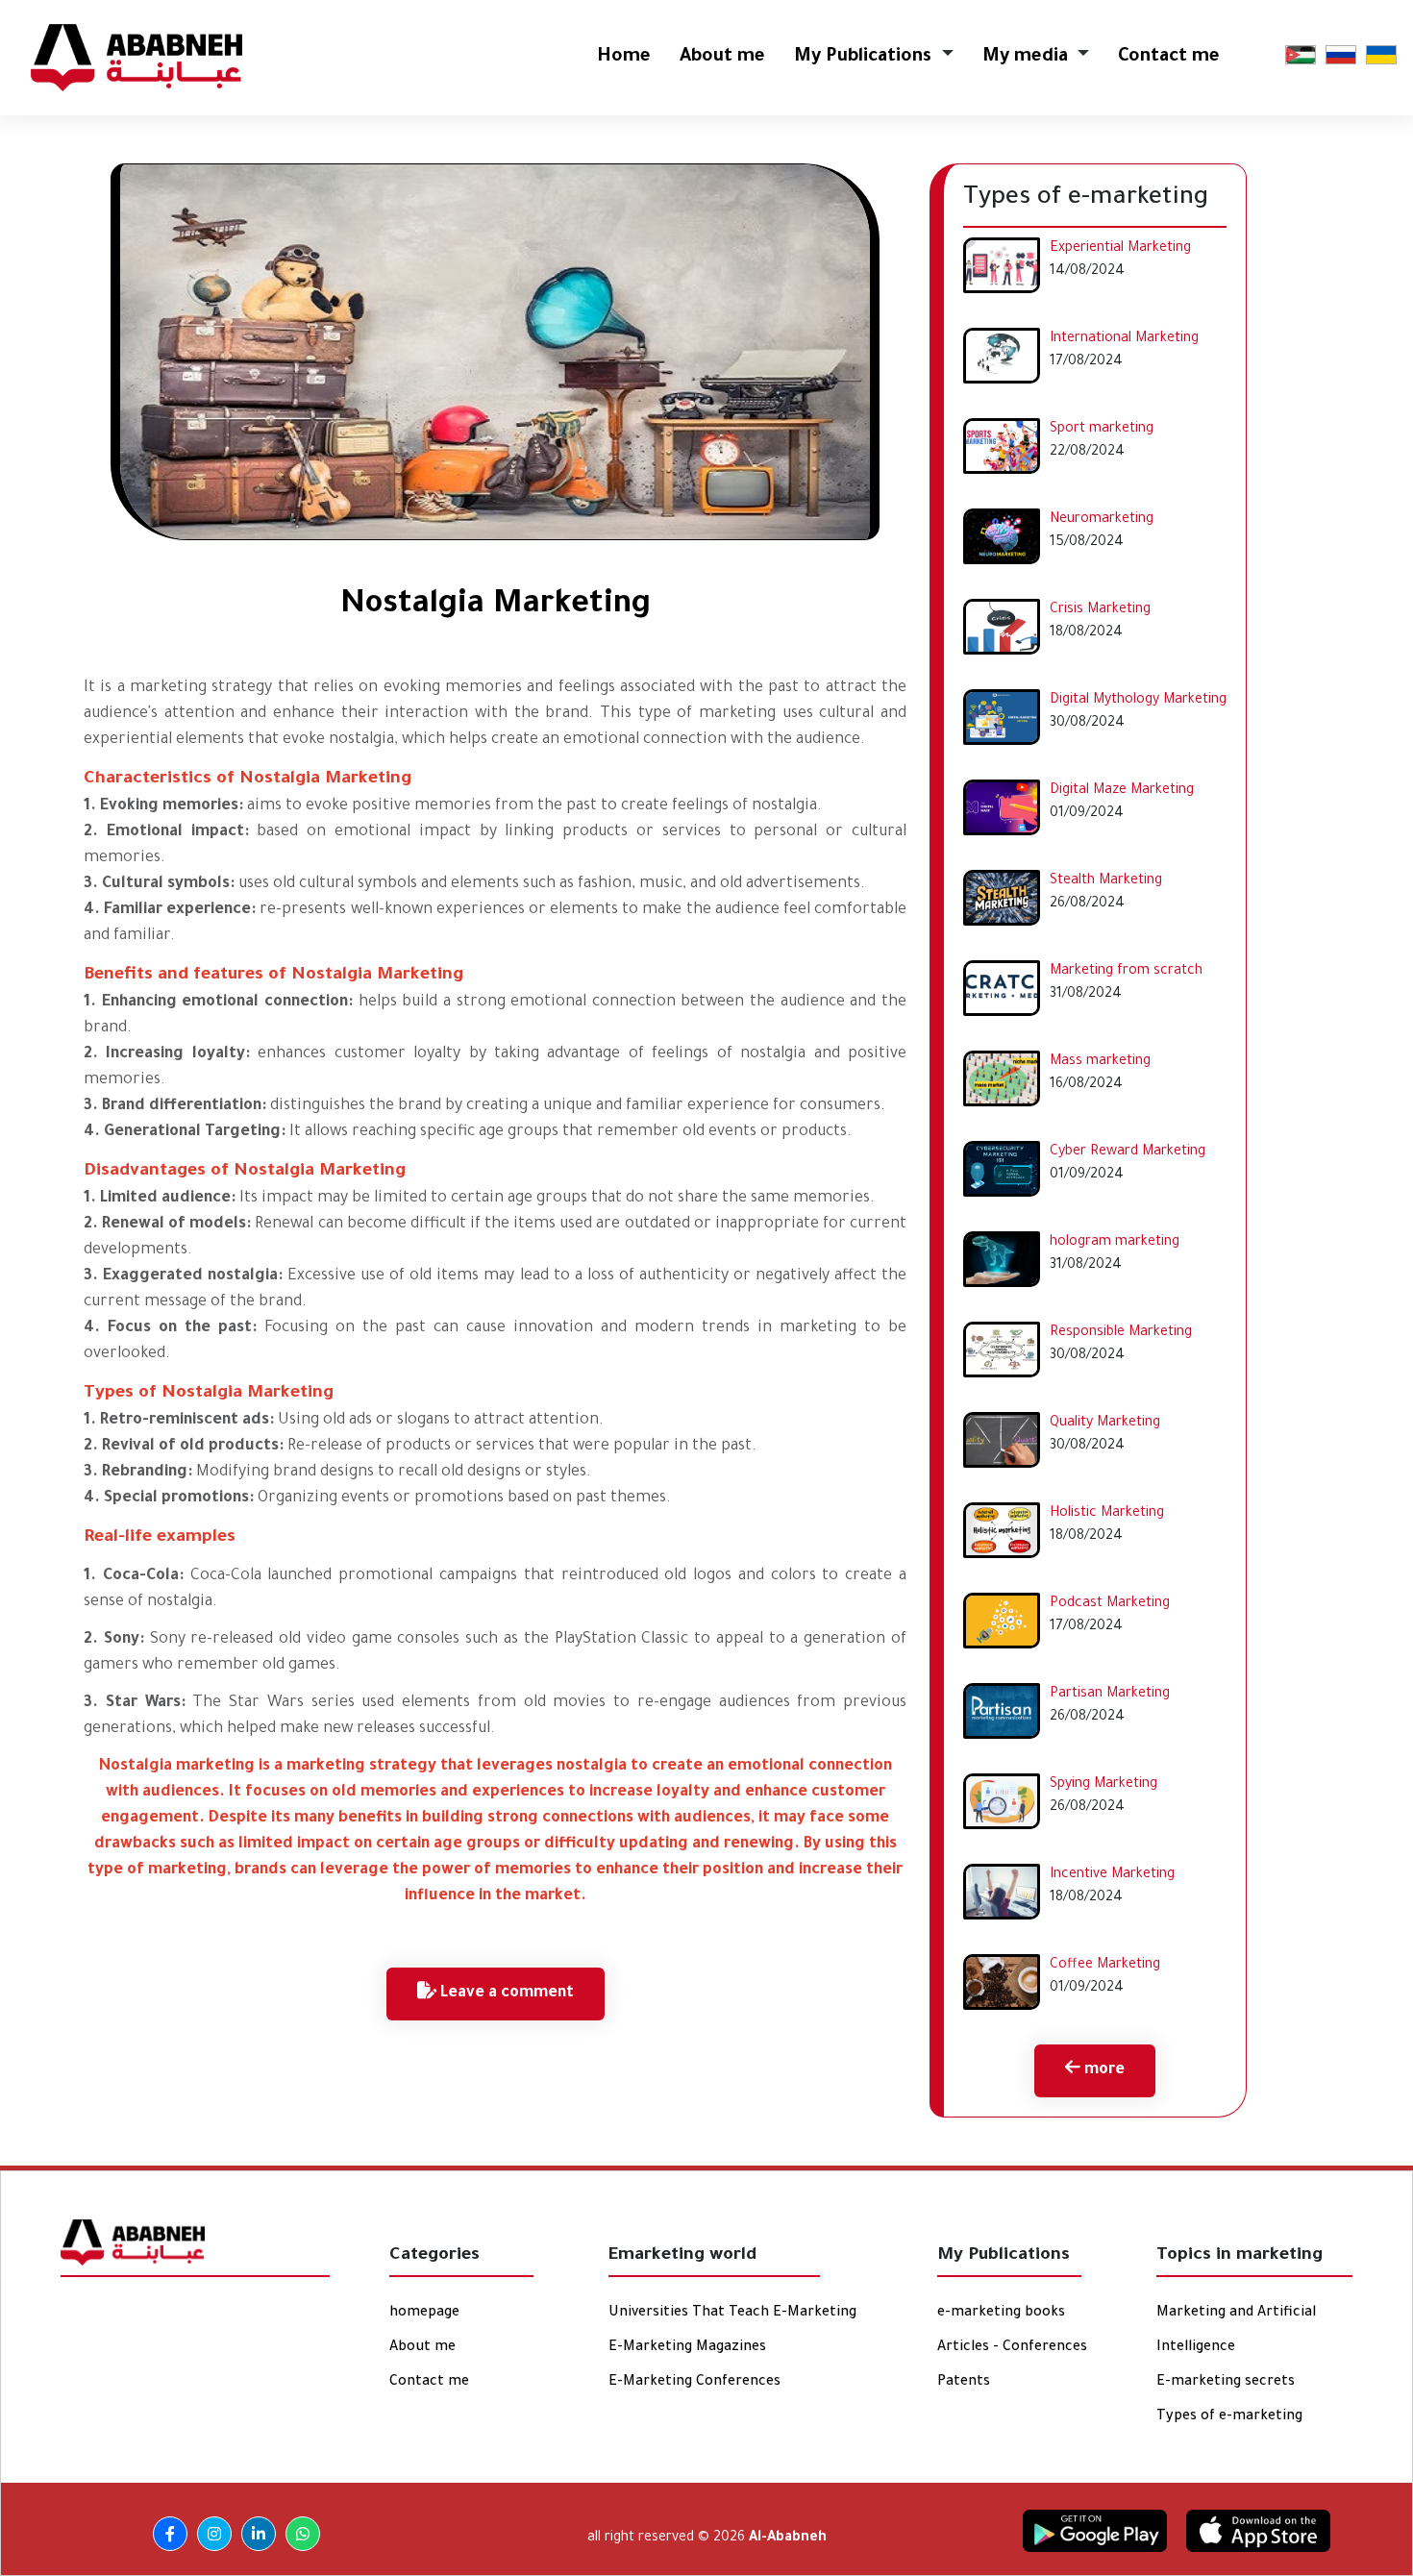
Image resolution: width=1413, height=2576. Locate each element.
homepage (424, 2314)
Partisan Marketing (1110, 1695)
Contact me (1169, 57)
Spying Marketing (1103, 1785)
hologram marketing (1115, 1243)
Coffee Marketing (1105, 1966)
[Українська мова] (1381, 56)
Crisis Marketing (1100, 610)
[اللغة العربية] (1301, 56)
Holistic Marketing (1107, 1514)
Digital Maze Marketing (1122, 791)
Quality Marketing (1105, 1424)
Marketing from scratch (1126, 972)
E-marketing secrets (1226, 2383)
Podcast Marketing (1110, 1604)
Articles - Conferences (1012, 2348)
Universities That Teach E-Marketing (732, 2314)
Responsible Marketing (1121, 1333)
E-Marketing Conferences (694, 2383)
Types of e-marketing (1229, 2417)
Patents (964, 2383)
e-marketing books (1001, 2314)
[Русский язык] (1341, 56)
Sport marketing (1102, 430)
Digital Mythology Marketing (1138, 701)
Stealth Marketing (1106, 881)
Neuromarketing (1102, 520)
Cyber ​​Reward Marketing (1128, 1152)
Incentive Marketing (1112, 1875)
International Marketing (1124, 339)
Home (624, 57)
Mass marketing (1100, 1062)
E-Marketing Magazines (687, 2348)
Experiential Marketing (1120, 249)
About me (722, 57)
